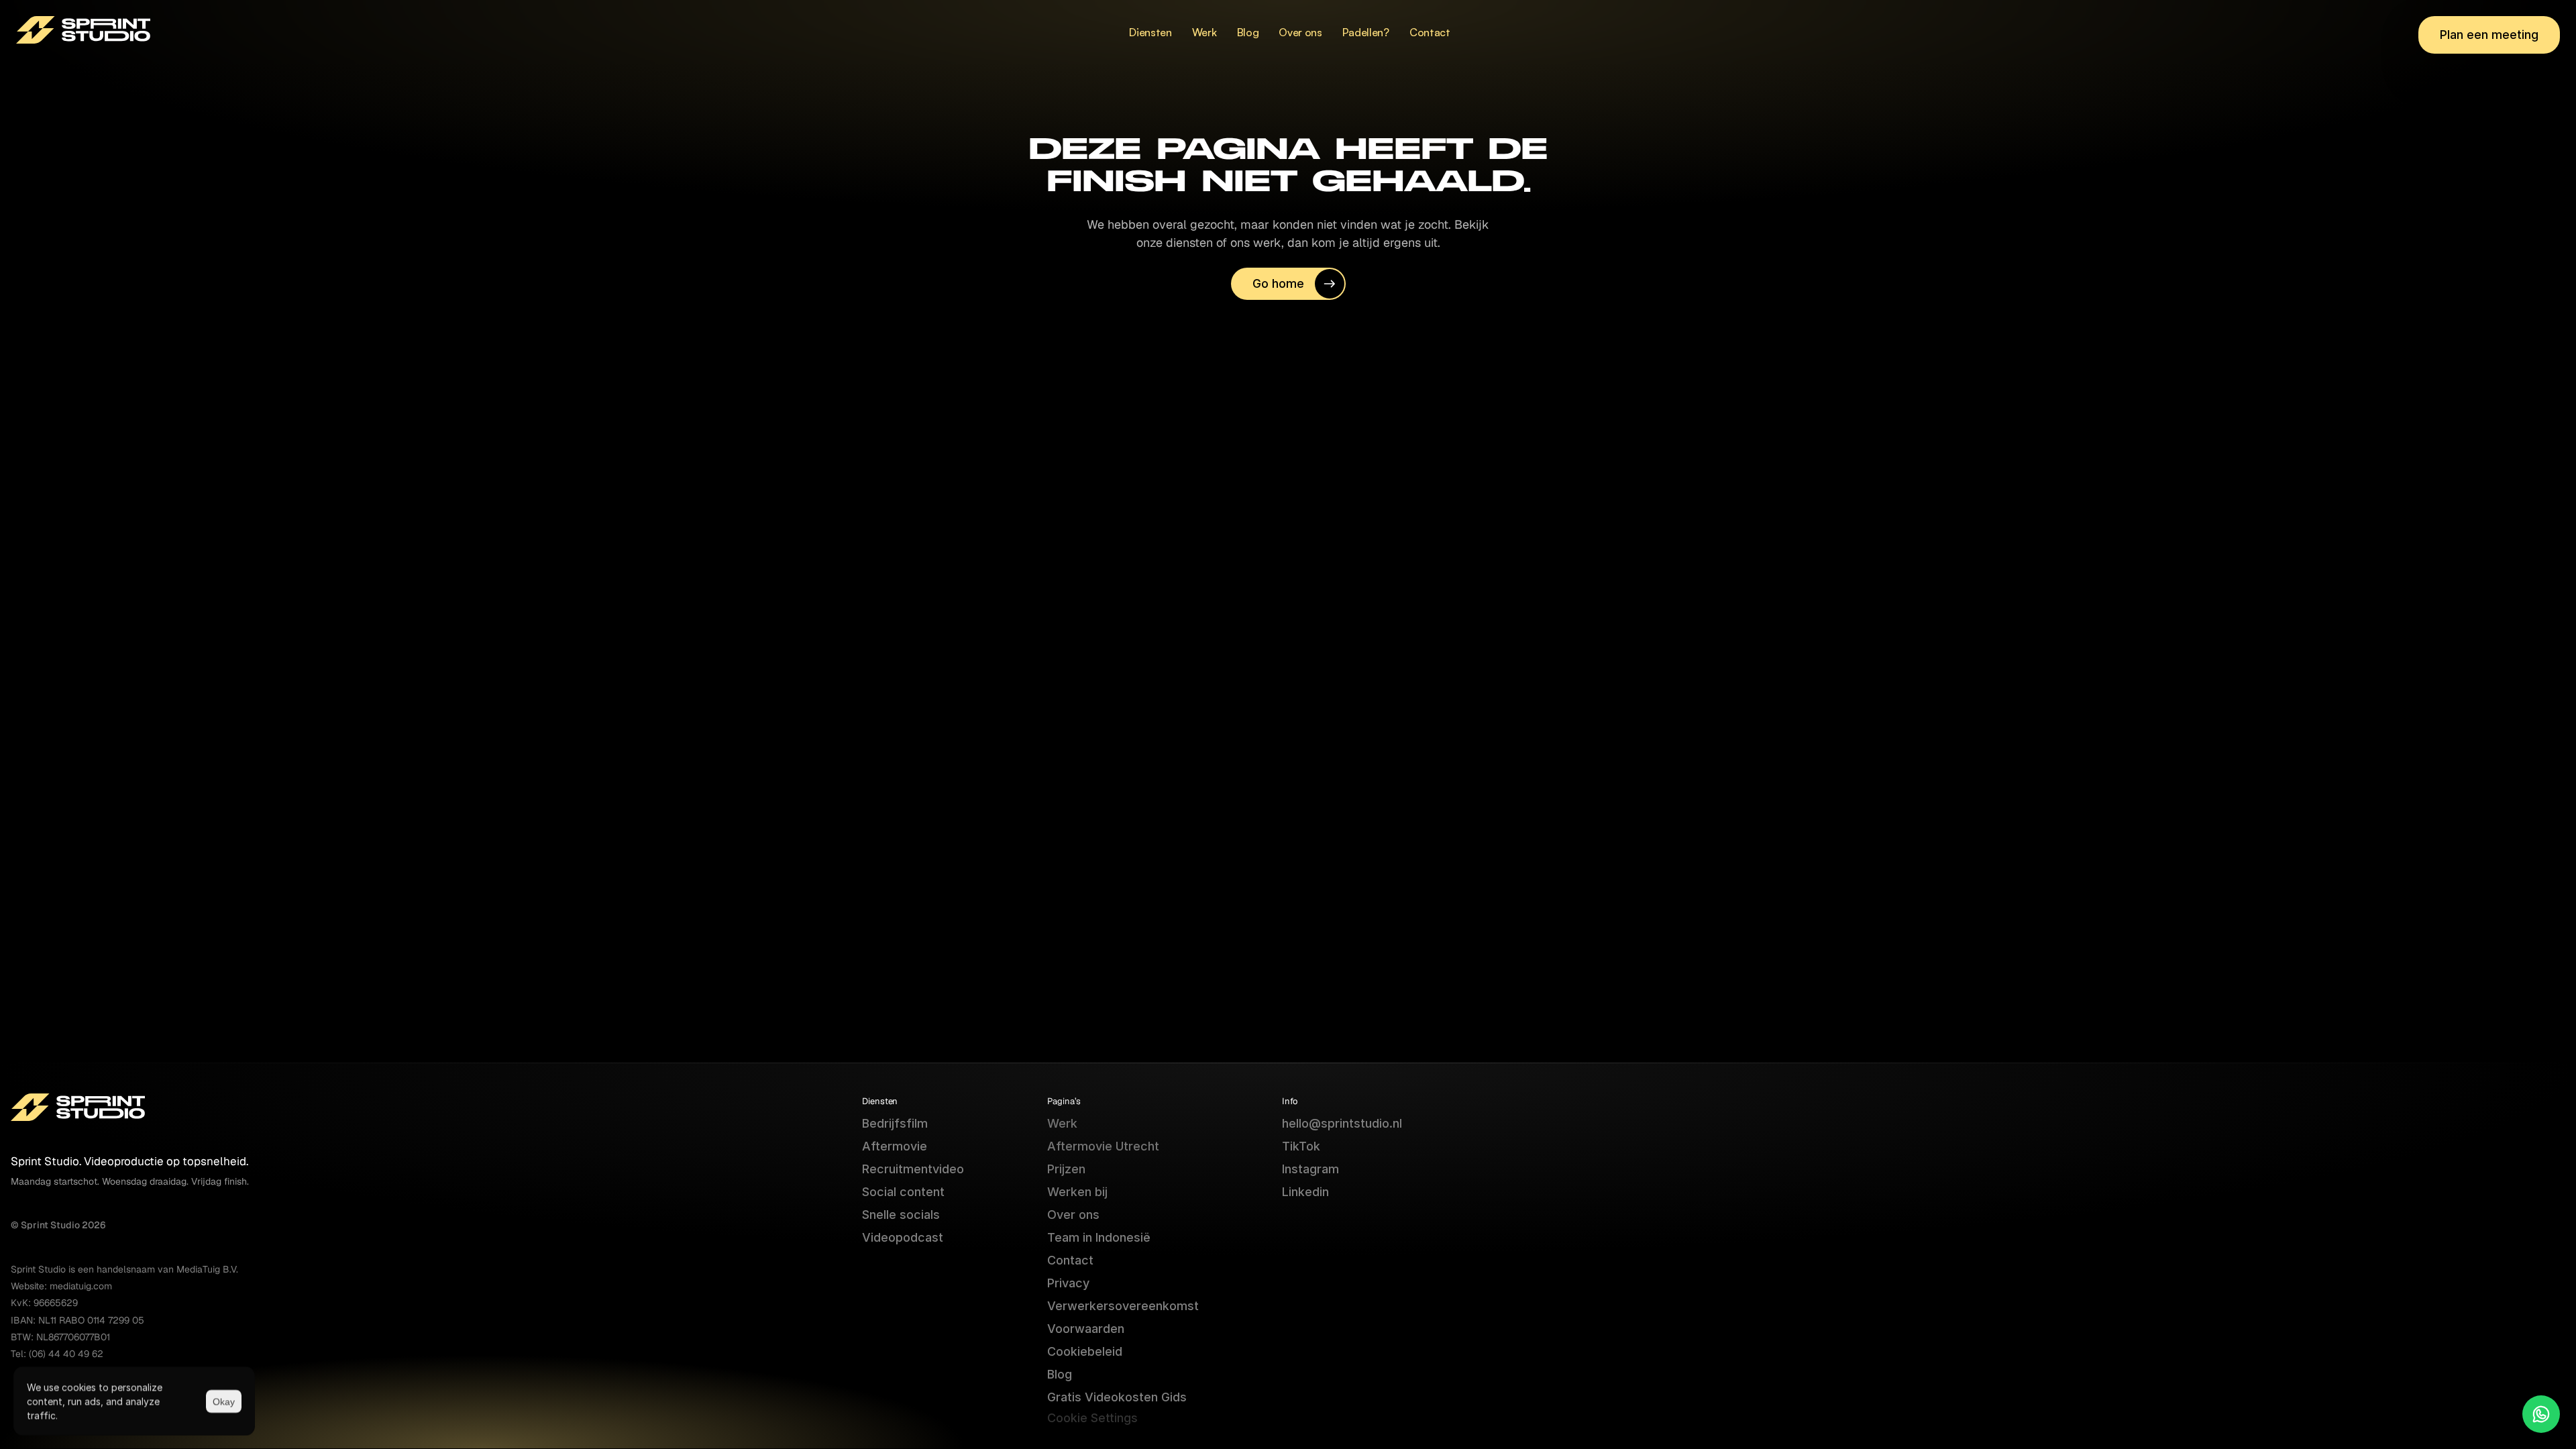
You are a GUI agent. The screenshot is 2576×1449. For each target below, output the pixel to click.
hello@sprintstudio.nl (1342, 1123)
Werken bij (1077, 1192)
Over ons (1073, 1215)
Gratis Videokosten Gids (1117, 1397)
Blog (1060, 1374)
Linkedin (1305, 1192)
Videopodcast (903, 1237)
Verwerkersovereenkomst (1123, 1306)
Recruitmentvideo (913, 1169)
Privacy (1068, 1283)
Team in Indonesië (1099, 1237)
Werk (1062, 1123)
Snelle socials (901, 1215)
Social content (903, 1192)
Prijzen (1066, 1169)
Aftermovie (895, 1146)
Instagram (1310, 1169)
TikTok (1301, 1146)
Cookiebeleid (1085, 1351)
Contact (1070, 1260)
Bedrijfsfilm (895, 1123)
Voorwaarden (1086, 1329)
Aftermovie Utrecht (1103, 1146)
